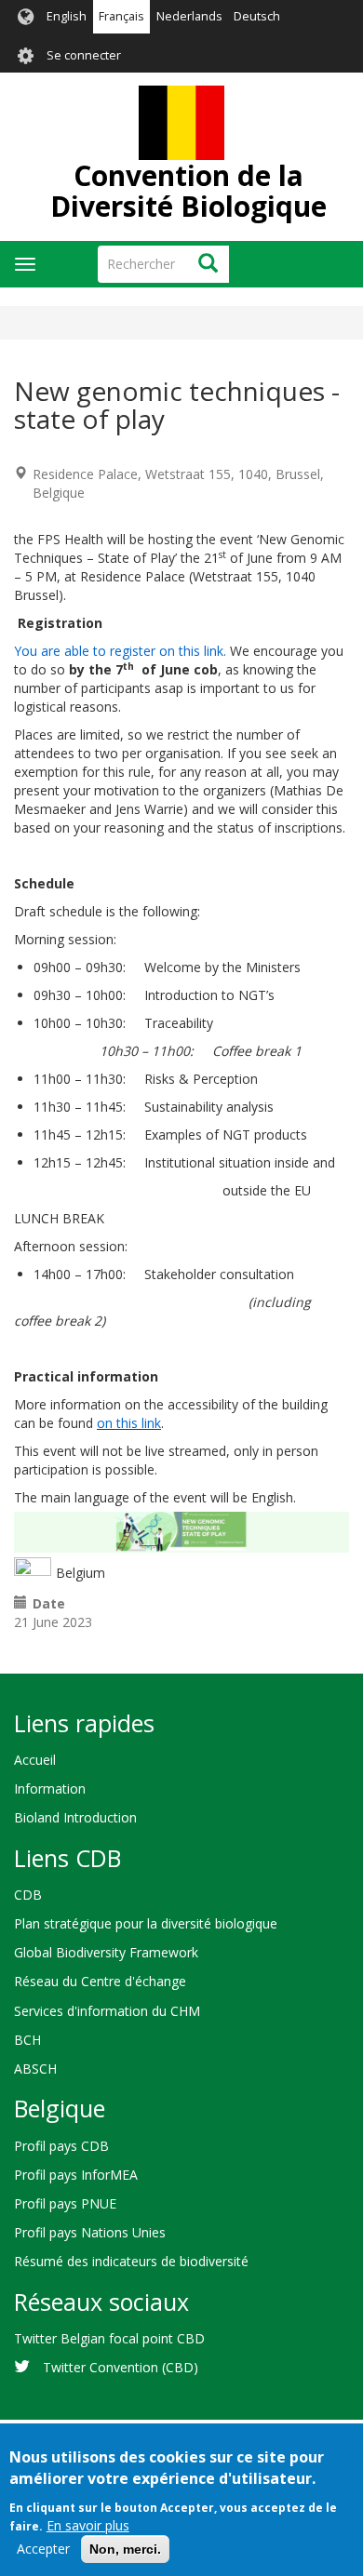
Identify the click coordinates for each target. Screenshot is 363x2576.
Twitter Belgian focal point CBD (109, 2338)
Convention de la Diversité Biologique (188, 191)
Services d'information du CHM (107, 2011)
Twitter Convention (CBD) (121, 2367)
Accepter (43, 2549)
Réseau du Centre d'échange (100, 1981)
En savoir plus (88, 2525)
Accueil (35, 1760)
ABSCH (35, 2069)
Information (50, 1789)
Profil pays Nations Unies (90, 2232)
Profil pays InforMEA (76, 2175)
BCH (27, 2040)
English (67, 16)
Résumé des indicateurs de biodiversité (131, 2261)
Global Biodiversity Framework (106, 1952)
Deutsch (257, 16)
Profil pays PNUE (65, 2203)
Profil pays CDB (61, 2146)
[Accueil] (181, 123)
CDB (28, 1895)
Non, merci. (125, 2549)
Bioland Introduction (75, 1817)
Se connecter (84, 55)
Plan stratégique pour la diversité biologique (146, 1923)
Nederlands (189, 16)
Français (121, 16)
